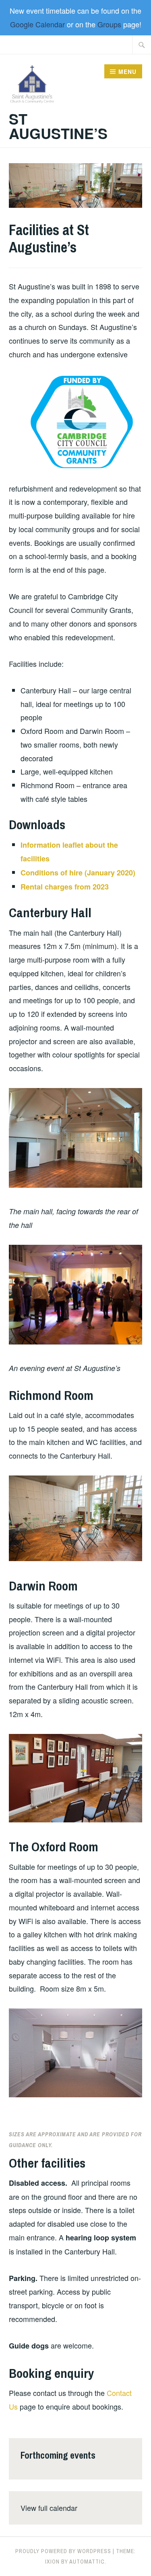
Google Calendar (37, 24)
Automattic (87, 2562)
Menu (127, 72)
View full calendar (49, 2508)
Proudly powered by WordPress (63, 2551)
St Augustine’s (58, 126)
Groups (109, 24)
